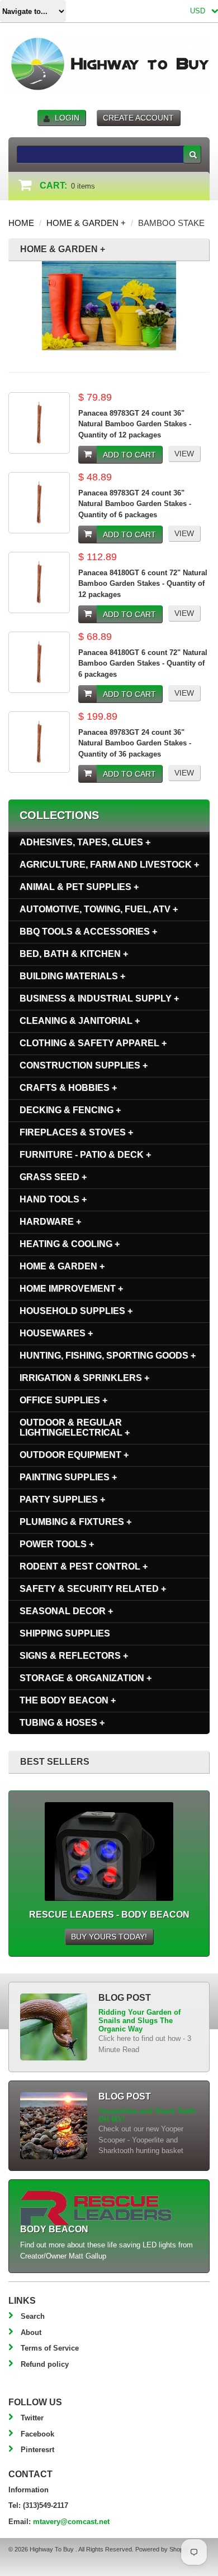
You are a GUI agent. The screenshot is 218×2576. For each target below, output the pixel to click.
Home (21, 223)
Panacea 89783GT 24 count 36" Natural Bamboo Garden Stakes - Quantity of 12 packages (135, 424)
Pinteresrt (37, 2450)
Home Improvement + (71, 1289)
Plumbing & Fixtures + (75, 1522)
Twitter (32, 2418)
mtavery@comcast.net (71, 2522)
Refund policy (45, 2364)
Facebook (37, 2434)
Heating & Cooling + (70, 1244)
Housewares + (56, 1333)
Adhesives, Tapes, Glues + (85, 842)
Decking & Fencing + (70, 1110)
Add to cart (129, 455)
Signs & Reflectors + (74, 1656)
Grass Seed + (53, 1177)
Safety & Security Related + (93, 1589)
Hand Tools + (53, 1199)
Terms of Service (50, 2348)
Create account (138, 118)
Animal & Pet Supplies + (79, 887)
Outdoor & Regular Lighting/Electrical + (75, 1427)
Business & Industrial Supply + (99, 998)
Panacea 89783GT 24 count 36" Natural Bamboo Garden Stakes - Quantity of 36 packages (135, 743)
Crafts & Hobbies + (68, 1088)
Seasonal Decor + (66, 1611)
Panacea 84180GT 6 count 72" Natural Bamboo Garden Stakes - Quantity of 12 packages (143, 584)
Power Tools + (57, 1544)
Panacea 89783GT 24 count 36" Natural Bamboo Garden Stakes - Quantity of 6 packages (135, 504)
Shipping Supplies (65, 1633)
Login (67, 118)
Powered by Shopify (162, 2549)
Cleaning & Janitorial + (80, 1021)
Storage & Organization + (86, 1678)
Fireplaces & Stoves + (76, 1132)
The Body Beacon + (68, 1700)
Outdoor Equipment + (74, 1455)
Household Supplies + (76, 1311)
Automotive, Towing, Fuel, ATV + (99, 909)
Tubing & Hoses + (62, 1723)
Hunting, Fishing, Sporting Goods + (108, 1356)
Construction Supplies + (84, 1065)
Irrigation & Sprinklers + (84, 1378)
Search (33, 2316)
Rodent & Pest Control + (84, 1566)
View (184, 454)
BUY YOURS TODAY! (109, 1937)
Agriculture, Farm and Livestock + (109, 865)
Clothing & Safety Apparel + (93, 1043)
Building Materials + (72, 976)
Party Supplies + (62, 1499)
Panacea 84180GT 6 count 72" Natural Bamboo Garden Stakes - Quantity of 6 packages (143, 663)
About (31, 2332)
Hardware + (50, 1222)
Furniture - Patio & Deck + (85, 1155)
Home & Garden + (86, 223)
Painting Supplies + (68, 1477)
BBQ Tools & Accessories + (88, 931)
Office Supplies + (63, 1400)
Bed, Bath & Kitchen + (74, 954)
